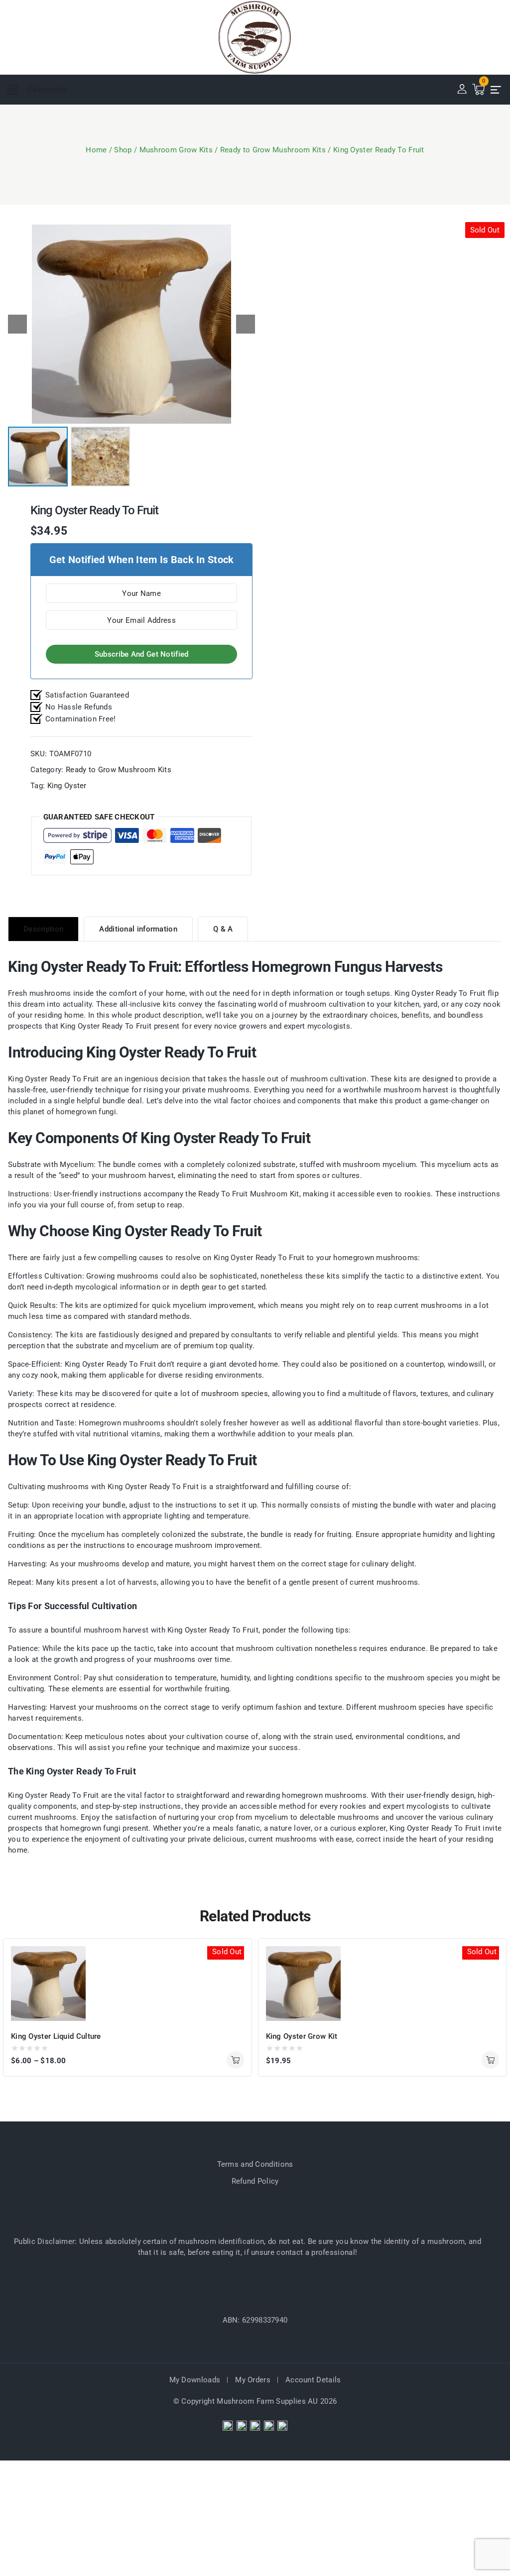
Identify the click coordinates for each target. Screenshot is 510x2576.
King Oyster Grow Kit (302, 2036)
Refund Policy (255, 2181)
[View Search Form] (255, 90)
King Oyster (67, 786)
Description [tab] (43, 929)
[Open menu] (496, 90)
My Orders (253, 2380)
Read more (490, 2060)
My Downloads (195, 2380)
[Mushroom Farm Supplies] (255, 37)
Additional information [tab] (138, 929)
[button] (246, 324)
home (176, 993)
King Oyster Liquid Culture (56, 2036)
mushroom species (235, 1394)
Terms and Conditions (255, 2164)
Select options (235, 2060)
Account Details (313, 2380)
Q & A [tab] (223, 929)
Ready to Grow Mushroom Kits (119, 770)
